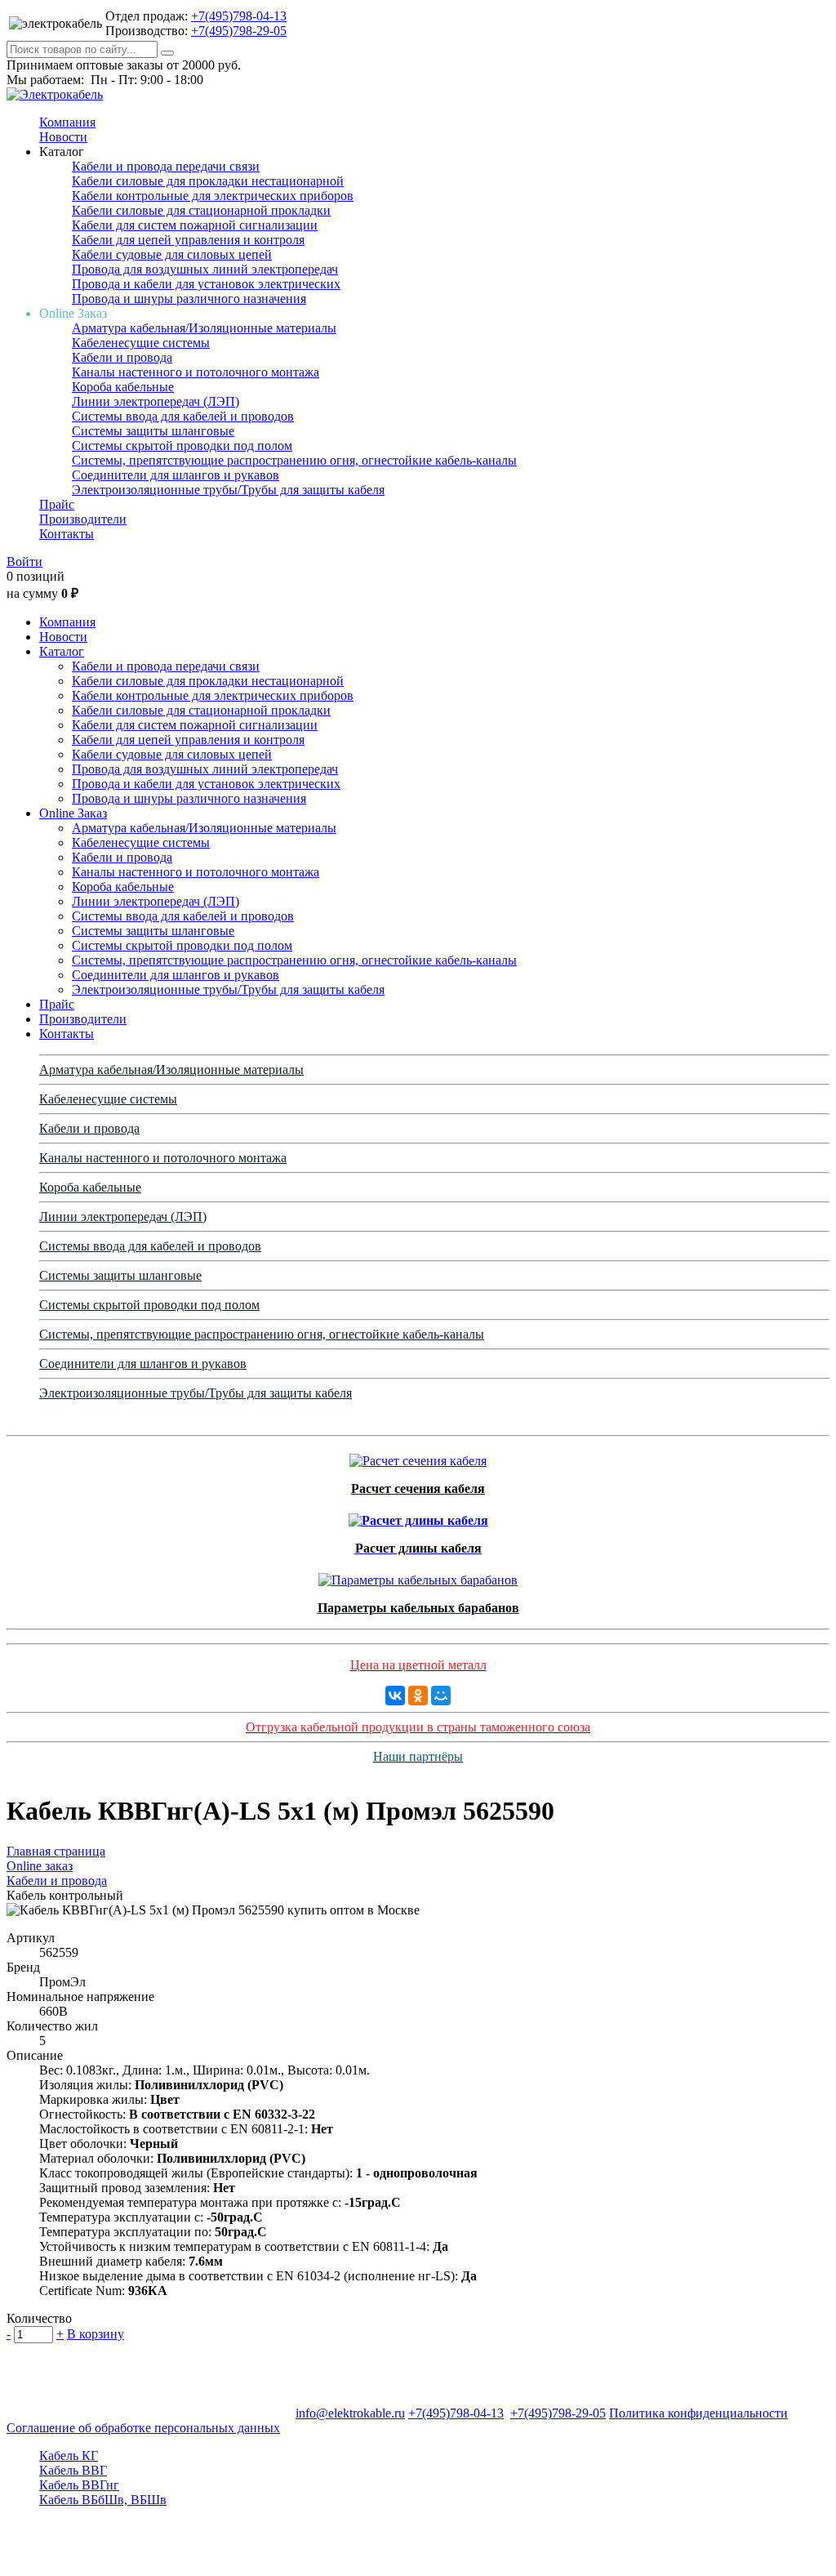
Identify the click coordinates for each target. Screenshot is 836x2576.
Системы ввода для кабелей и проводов (183, 416)
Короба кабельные (123, 387)
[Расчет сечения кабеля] (418, 1457)
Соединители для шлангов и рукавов (176, 475)
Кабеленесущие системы (141, 343)
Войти (24, 562)
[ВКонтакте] (395, 1696)
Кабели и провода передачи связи (166, 166)
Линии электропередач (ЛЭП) (156, 401)
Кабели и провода (122, 357)
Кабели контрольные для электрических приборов (213, 196)
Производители (83, 519)
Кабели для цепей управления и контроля (188, 240)
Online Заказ (73, 813)
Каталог (62, 651)
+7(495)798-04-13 (239, 16)
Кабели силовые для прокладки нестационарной (208, 181)
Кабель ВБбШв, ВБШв (103, 2500)
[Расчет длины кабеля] (418, 1516)
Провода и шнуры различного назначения (189, 299)
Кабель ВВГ (73, 2470)
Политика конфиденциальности (698, 2413)
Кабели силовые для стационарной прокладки (201, 210)
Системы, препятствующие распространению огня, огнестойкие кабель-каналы (294, 460)
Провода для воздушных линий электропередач (205, 269)
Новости (63, 137)
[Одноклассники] (418, 1696)
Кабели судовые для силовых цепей (172, 254)
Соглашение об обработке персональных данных (143, 2428)
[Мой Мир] (441, 1696)
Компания (67, 122)
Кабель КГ (69, 2456)
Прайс (57, 504)
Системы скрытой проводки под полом (182, 446)
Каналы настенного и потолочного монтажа (196, 372)
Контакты (67, 534)
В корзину (96, 2334)
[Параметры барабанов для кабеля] (418, 1576)
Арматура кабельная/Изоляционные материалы (204, 328)
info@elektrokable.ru (350, 2413)
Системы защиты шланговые (153, 431)
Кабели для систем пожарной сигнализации (195, 225)
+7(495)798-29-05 (239, 31)
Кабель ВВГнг (79, 2485)
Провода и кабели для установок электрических (206, 284)
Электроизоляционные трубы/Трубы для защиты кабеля (228, 490)
